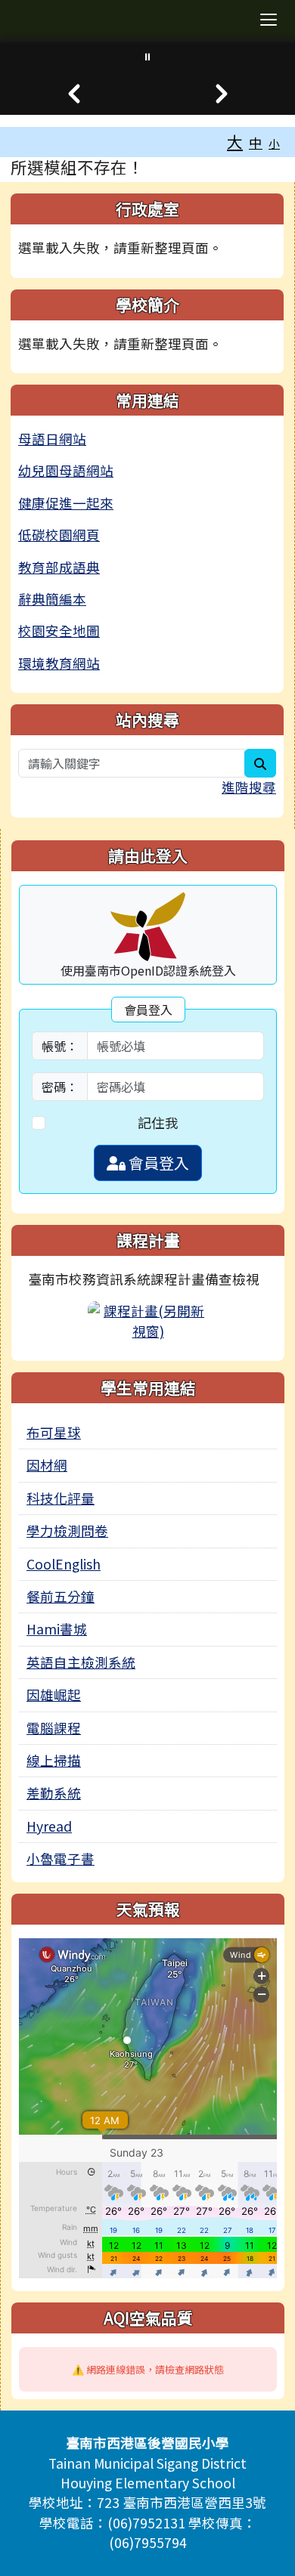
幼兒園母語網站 (66, 470)
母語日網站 (52, 439)
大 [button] (235, 141)
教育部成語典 (59, 567)
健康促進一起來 (66, 503)
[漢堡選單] (269, 20)
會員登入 (157, 1163)
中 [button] (256, 142)
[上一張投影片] (74, 94)
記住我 (158, 1123)
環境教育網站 (59, 663)
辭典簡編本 (52, 599)
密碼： (60, 1087)
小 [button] (274, 143)
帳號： (60, 1046)
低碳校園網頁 (59, 535)
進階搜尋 (249, 787)
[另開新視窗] (148, 1319)
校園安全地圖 (59, 631)
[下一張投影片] (221, 94)
